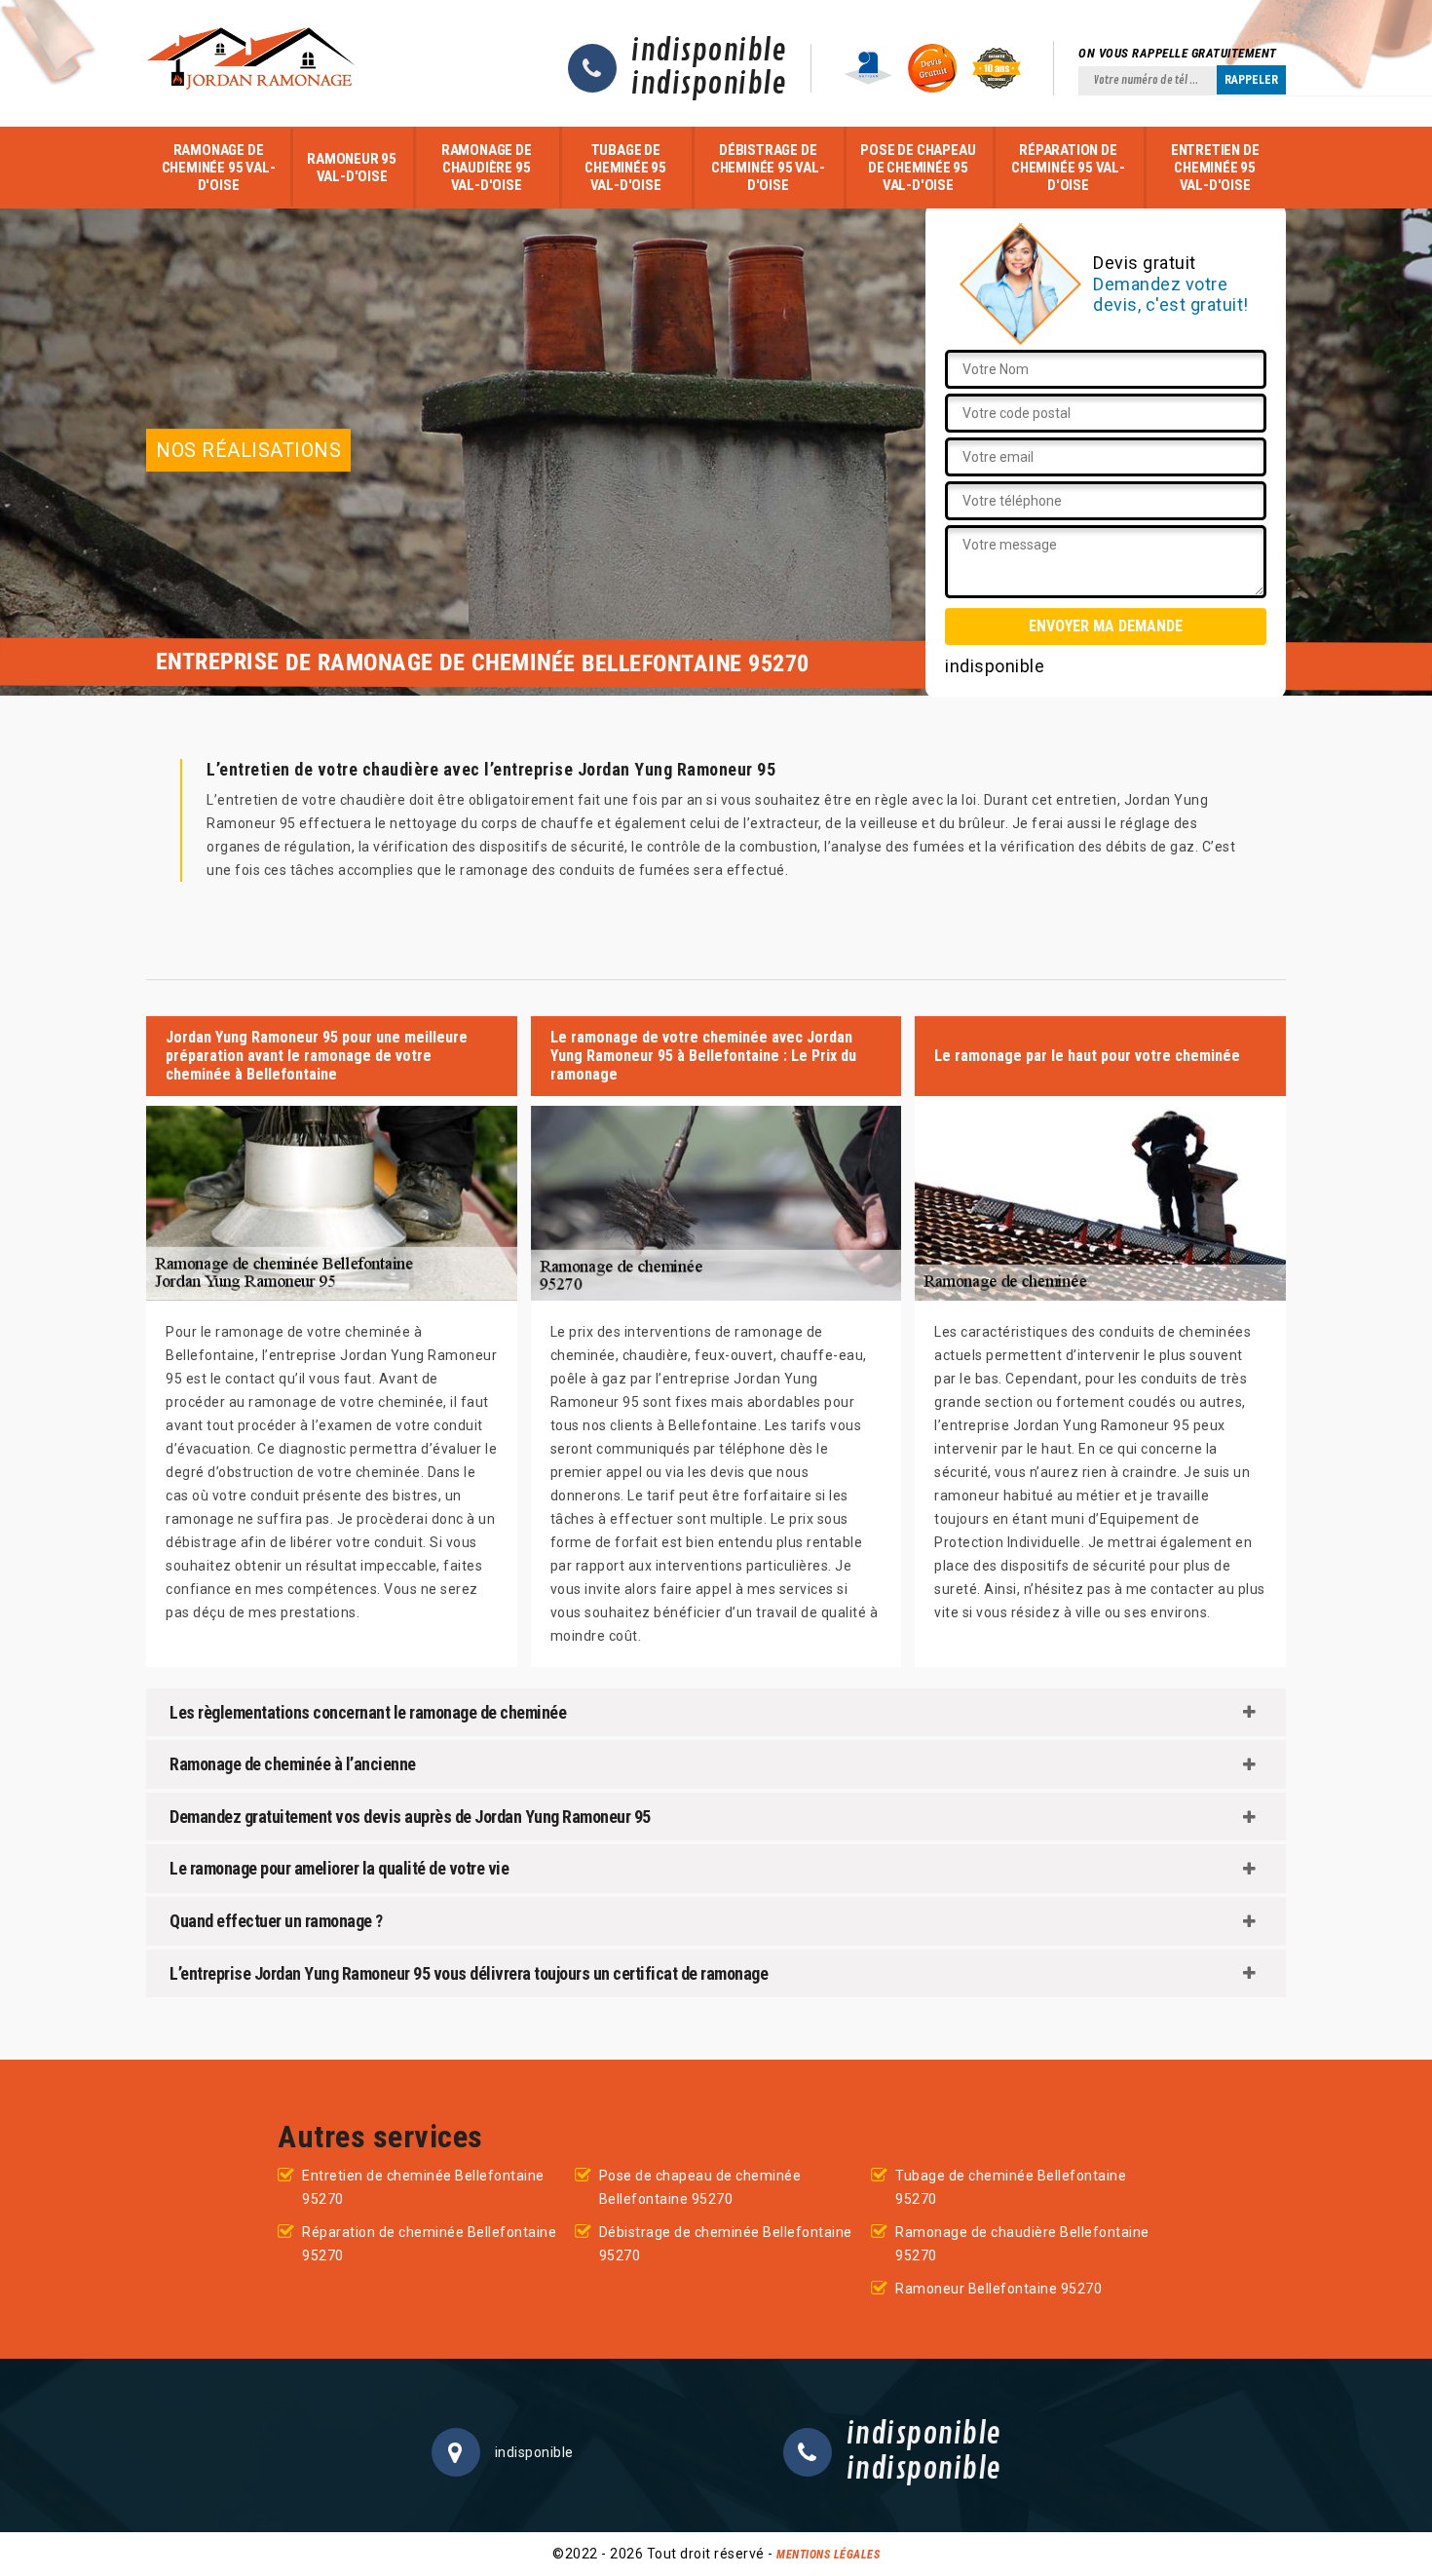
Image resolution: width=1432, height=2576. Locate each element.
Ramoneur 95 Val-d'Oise (352, 168)
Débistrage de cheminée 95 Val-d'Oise (768, 168)
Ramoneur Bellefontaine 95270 (999, 2289)
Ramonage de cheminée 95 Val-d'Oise (219, 168)
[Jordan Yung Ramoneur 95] (253, 63)
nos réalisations (248, 450)
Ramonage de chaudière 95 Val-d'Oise (487, 168)
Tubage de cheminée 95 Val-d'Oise (625, 168)
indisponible (709, 52)
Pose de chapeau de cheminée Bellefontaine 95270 (700, 2187)
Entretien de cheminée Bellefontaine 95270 (423, 2187)
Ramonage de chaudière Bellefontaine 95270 (1022, 2244)
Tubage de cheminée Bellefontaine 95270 (1011, 2187)
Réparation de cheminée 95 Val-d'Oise (1068, 168)
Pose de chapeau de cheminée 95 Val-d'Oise (918, 168)
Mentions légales (828, 2555)
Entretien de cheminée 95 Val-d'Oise (1215, 168)
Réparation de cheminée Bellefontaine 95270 (429, 2244)
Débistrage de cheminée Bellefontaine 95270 (726, 2244)
